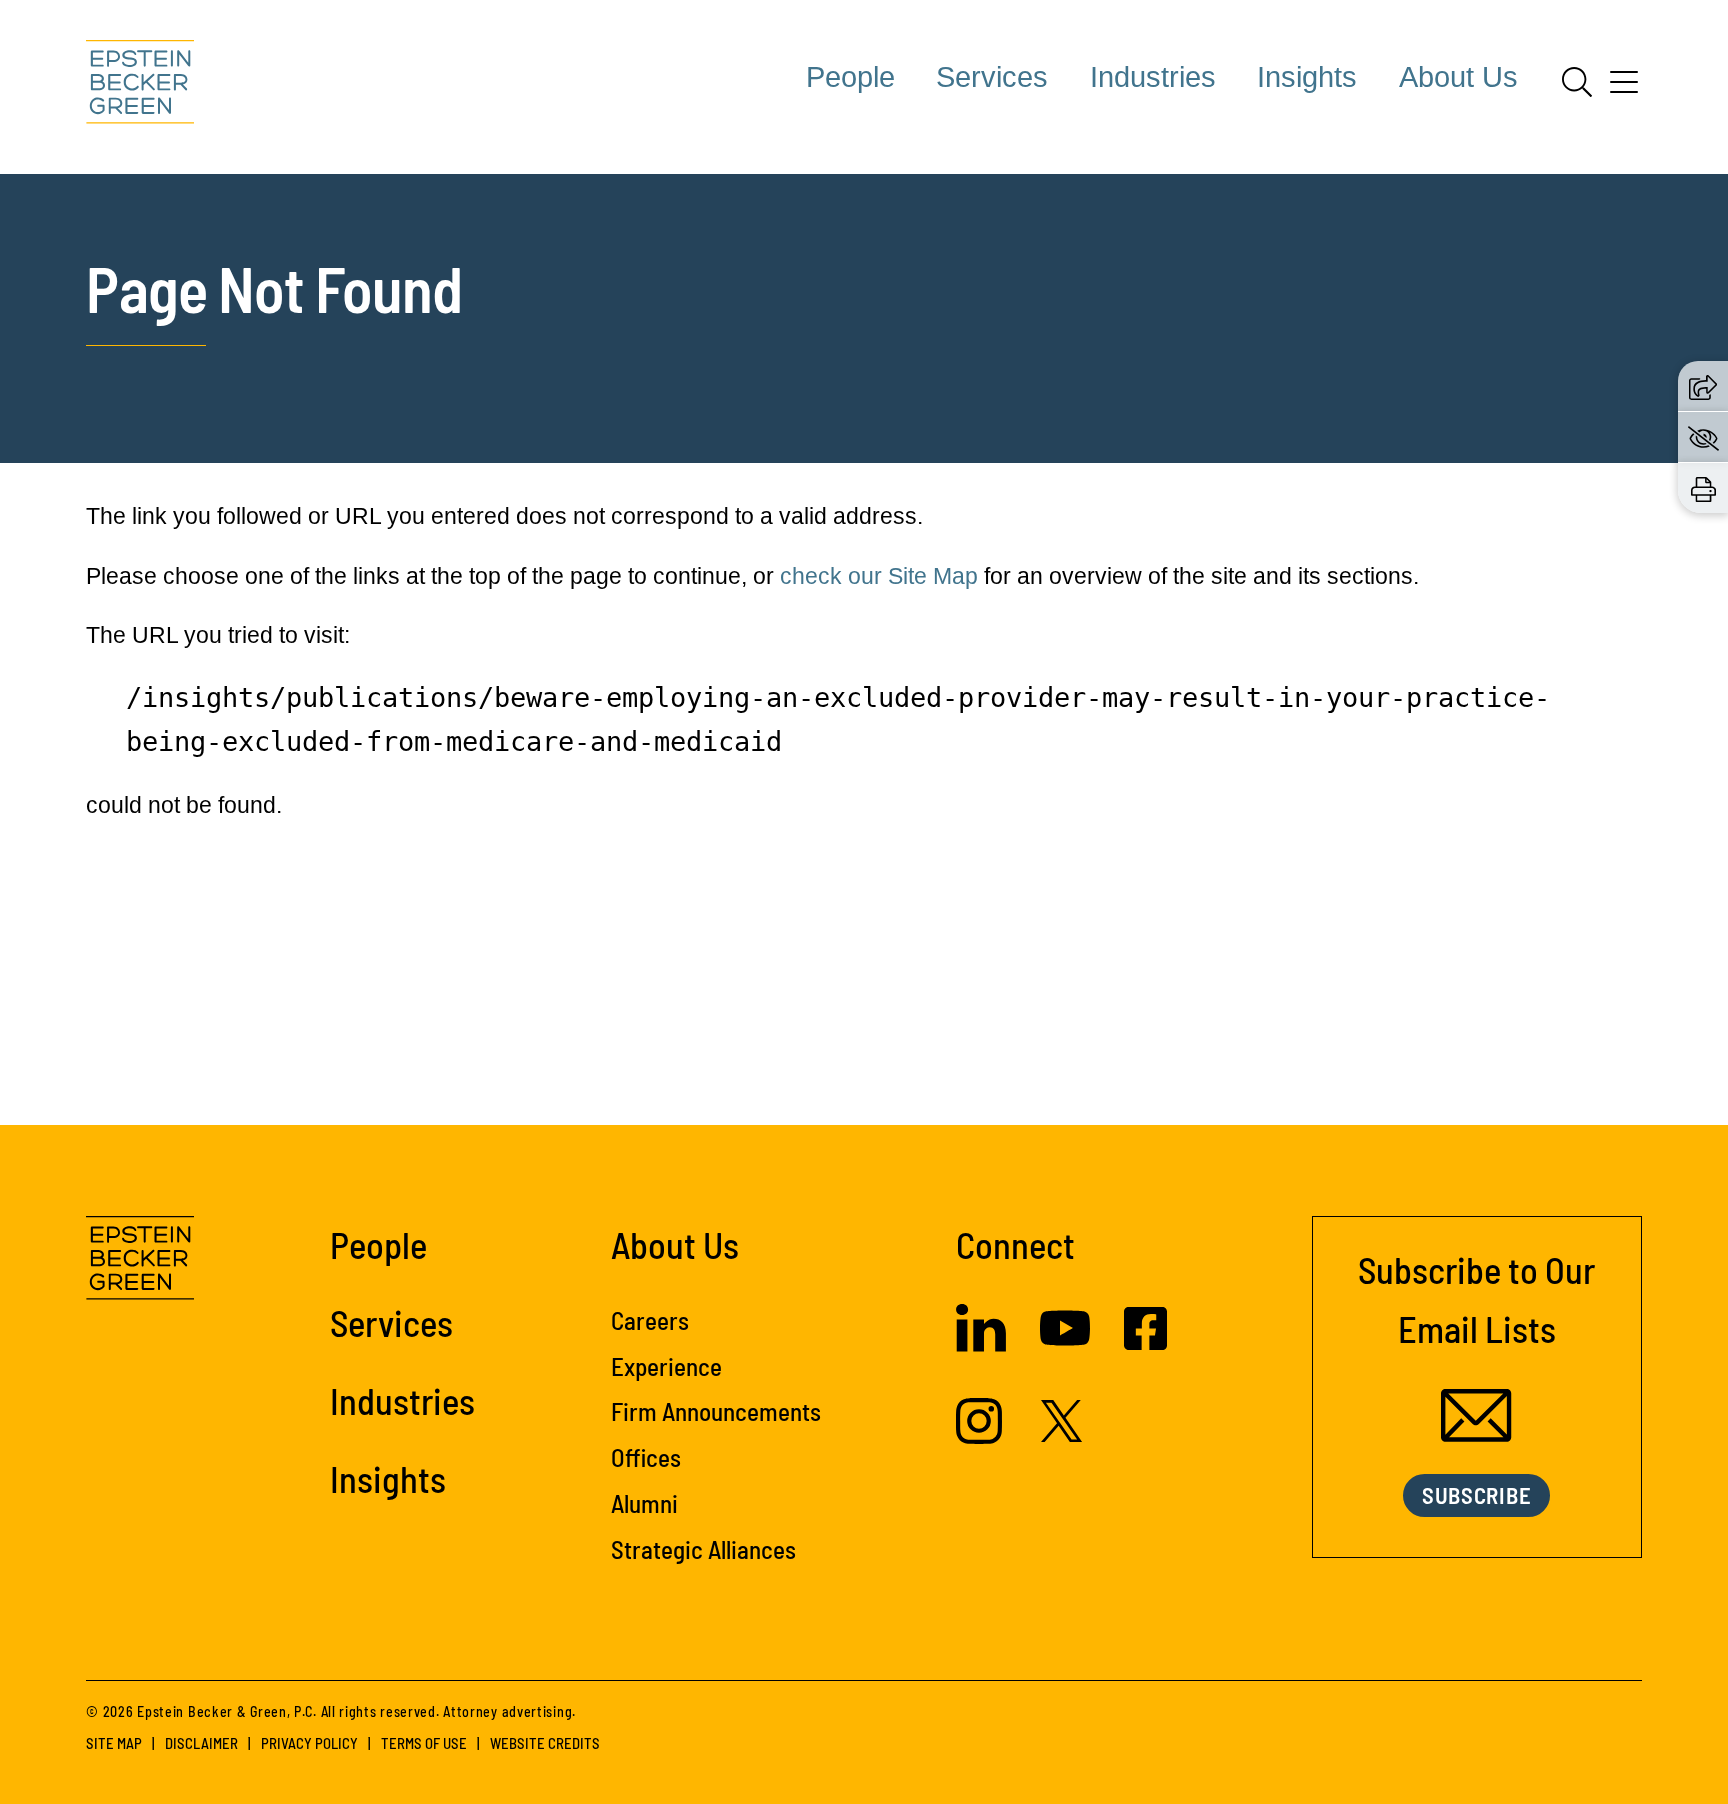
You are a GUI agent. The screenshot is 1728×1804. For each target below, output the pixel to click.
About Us (1458, 77)
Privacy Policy (309, 1743)
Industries (1153, 77)
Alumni (644, 1503)
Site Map (114, 1743)
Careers (650, 1320)
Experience (666, 1366)
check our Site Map (879, 576)
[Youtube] (1065, 1345)
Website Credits (545, 1743)
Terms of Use (424, 1743)
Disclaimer (201, 1743)
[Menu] (1624, 89)
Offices (646, 1457)
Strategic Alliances (703, 1549)
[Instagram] (981, 1436)
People (850, 77)
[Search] (1577, 82)
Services (992, 77)
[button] (1703, 386)
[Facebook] (1145, 1342)
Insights (1307, 77)
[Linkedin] (981, 1344)
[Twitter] (1062, 1434)
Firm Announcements (716, 1411)
